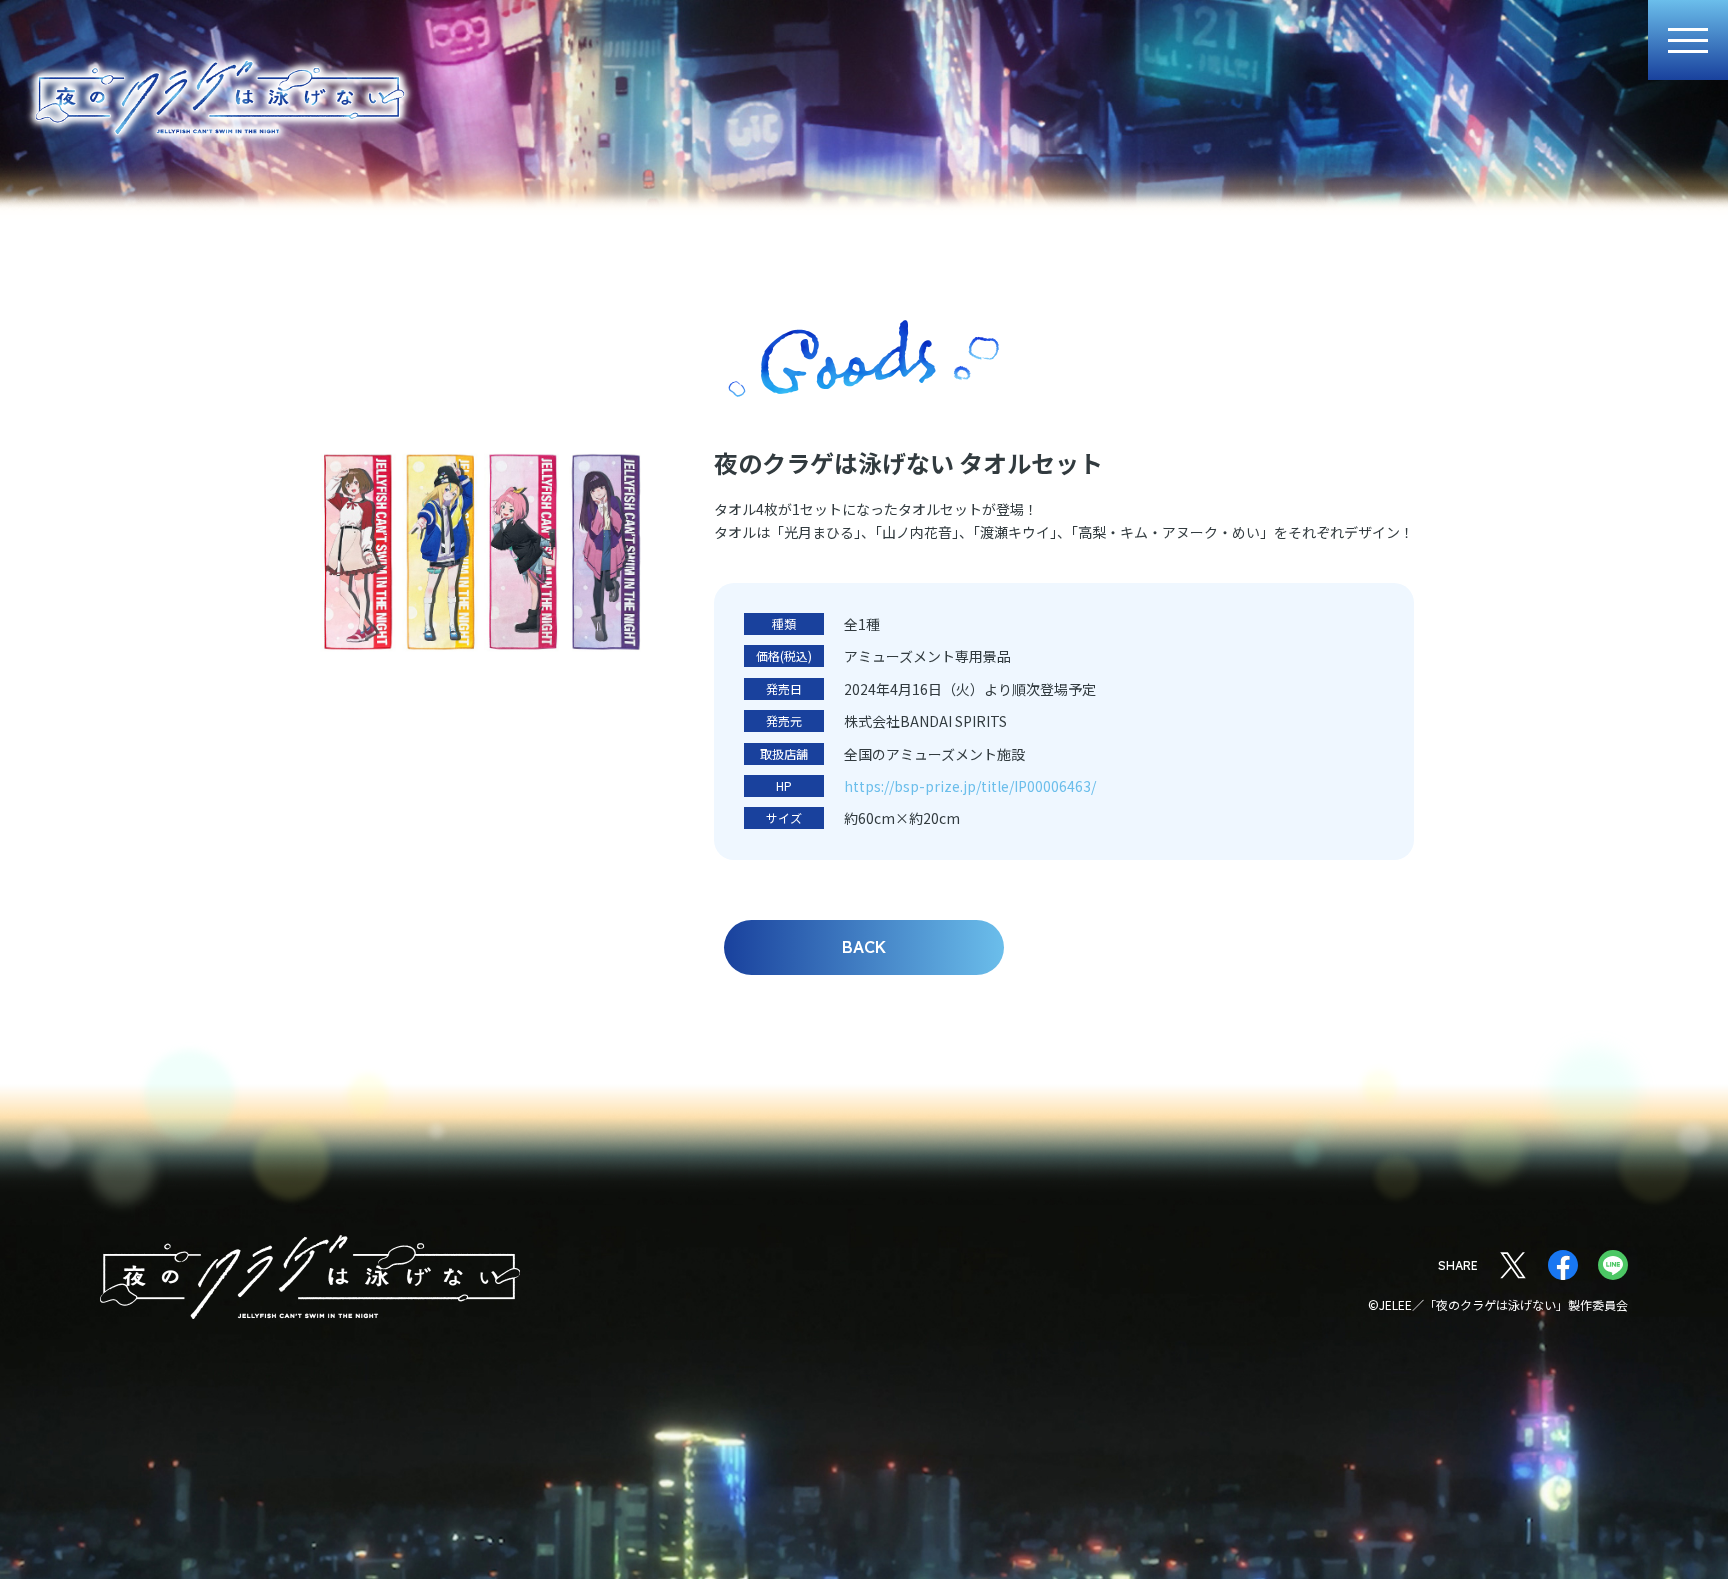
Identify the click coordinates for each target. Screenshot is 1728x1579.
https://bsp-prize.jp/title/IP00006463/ (970, 786)
